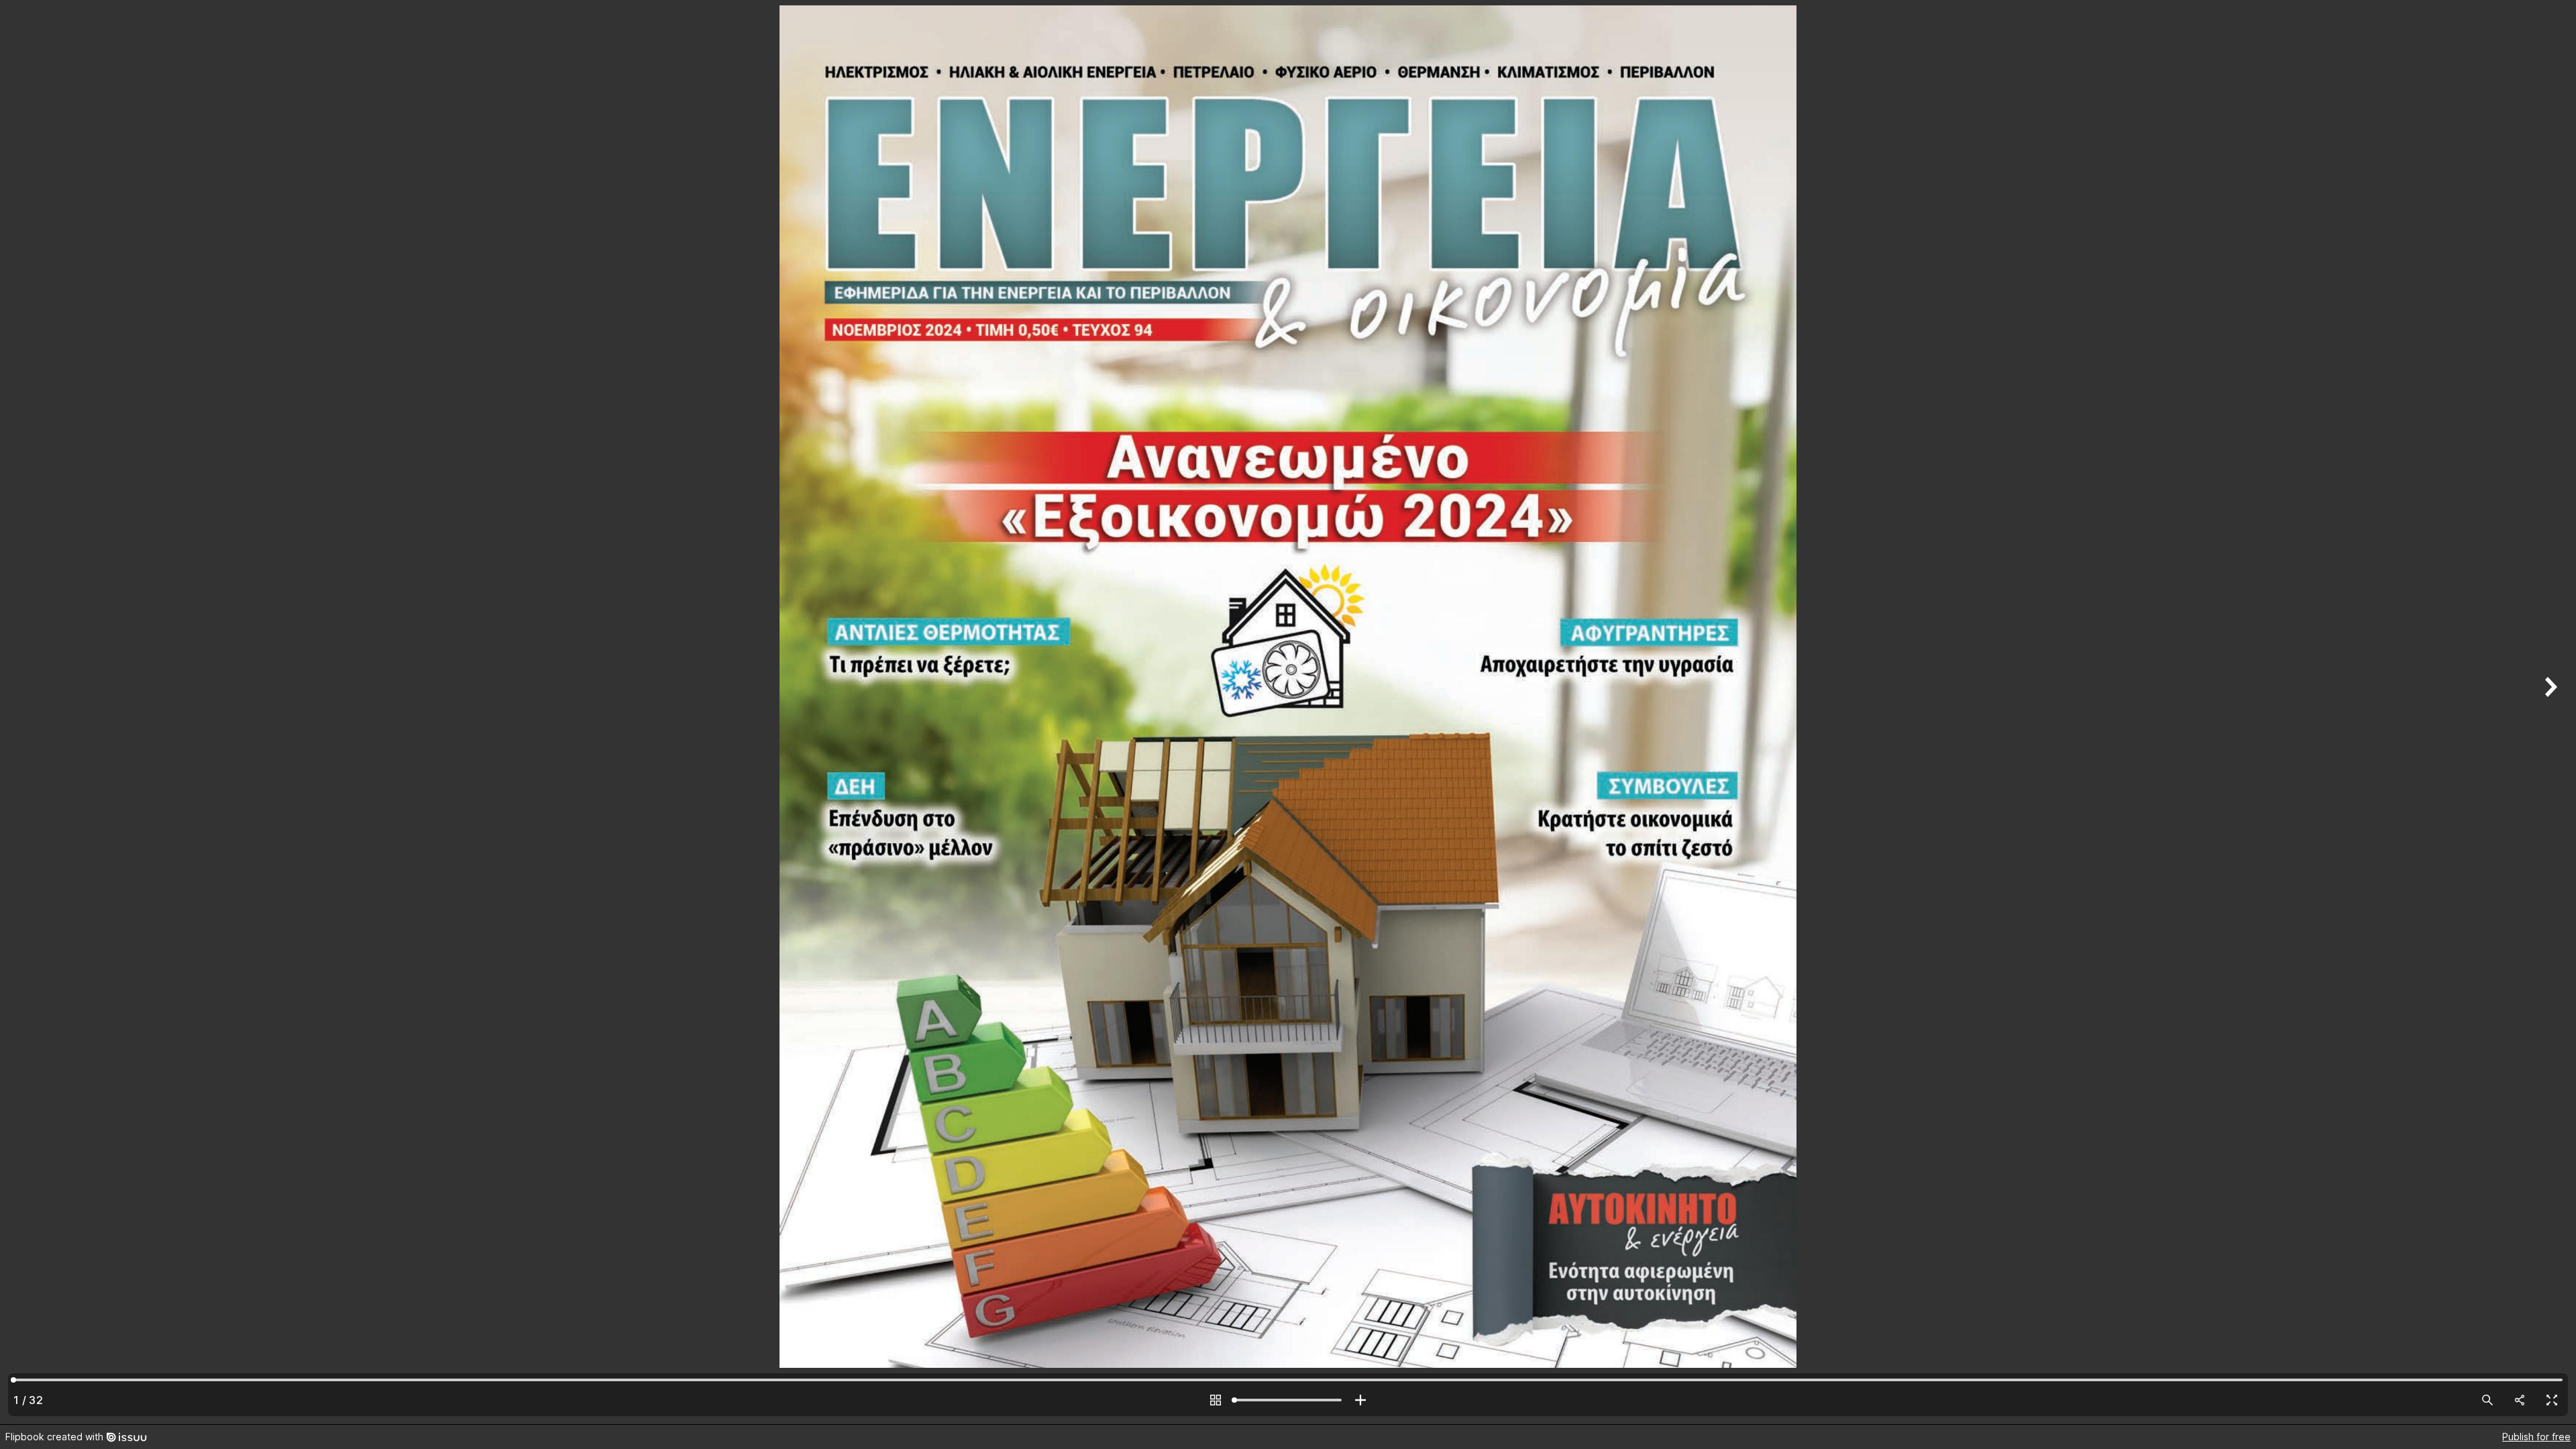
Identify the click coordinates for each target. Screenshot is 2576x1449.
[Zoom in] (1360, 1400)
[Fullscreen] (2552, 1400)
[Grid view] (1216, 1400)
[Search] (2487, 1400)
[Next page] (2549, 712)
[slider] (1288, 1400)
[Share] (2520, 1400)
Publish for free (2536, 1437)
